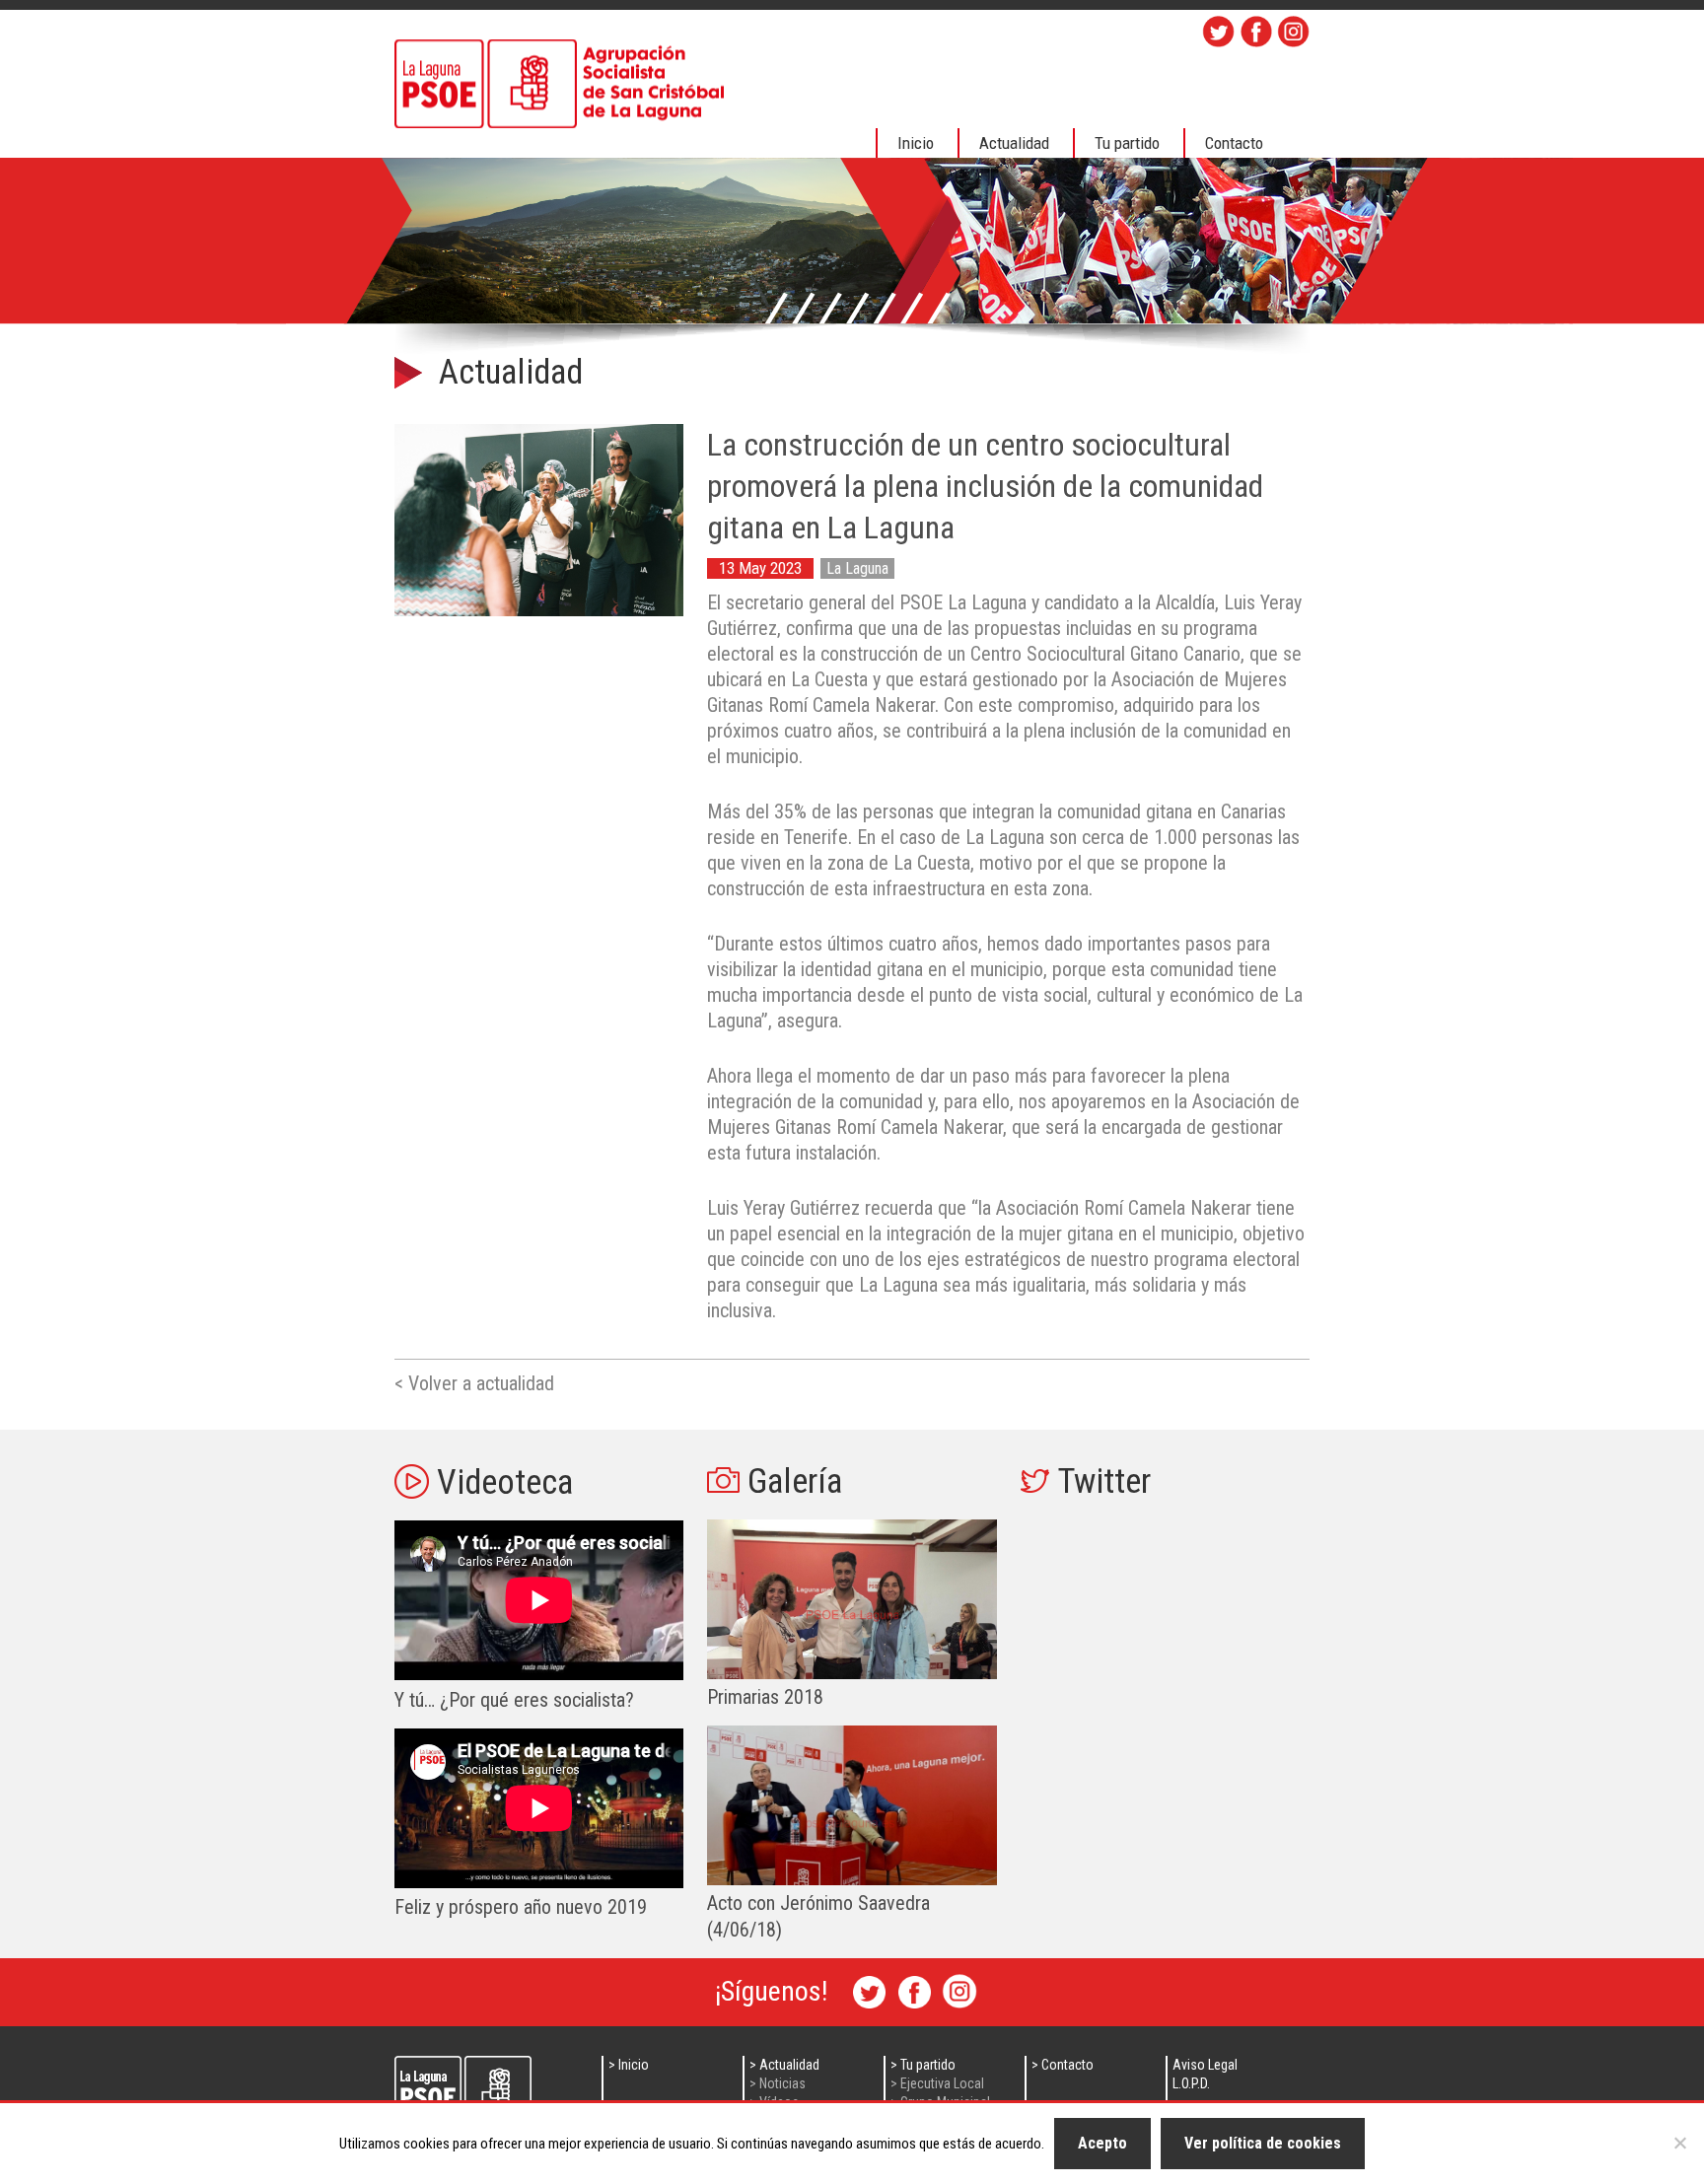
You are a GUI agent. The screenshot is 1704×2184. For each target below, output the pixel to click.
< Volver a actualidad (474, 1383)
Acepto (1102, 2143)
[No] (1679, 2143)
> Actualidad (784, 2065)
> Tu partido (923, 2065)
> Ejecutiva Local (937, 2083)
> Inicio (629, 2065)
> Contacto (1063, 2065)
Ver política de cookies (1263, 2143)
